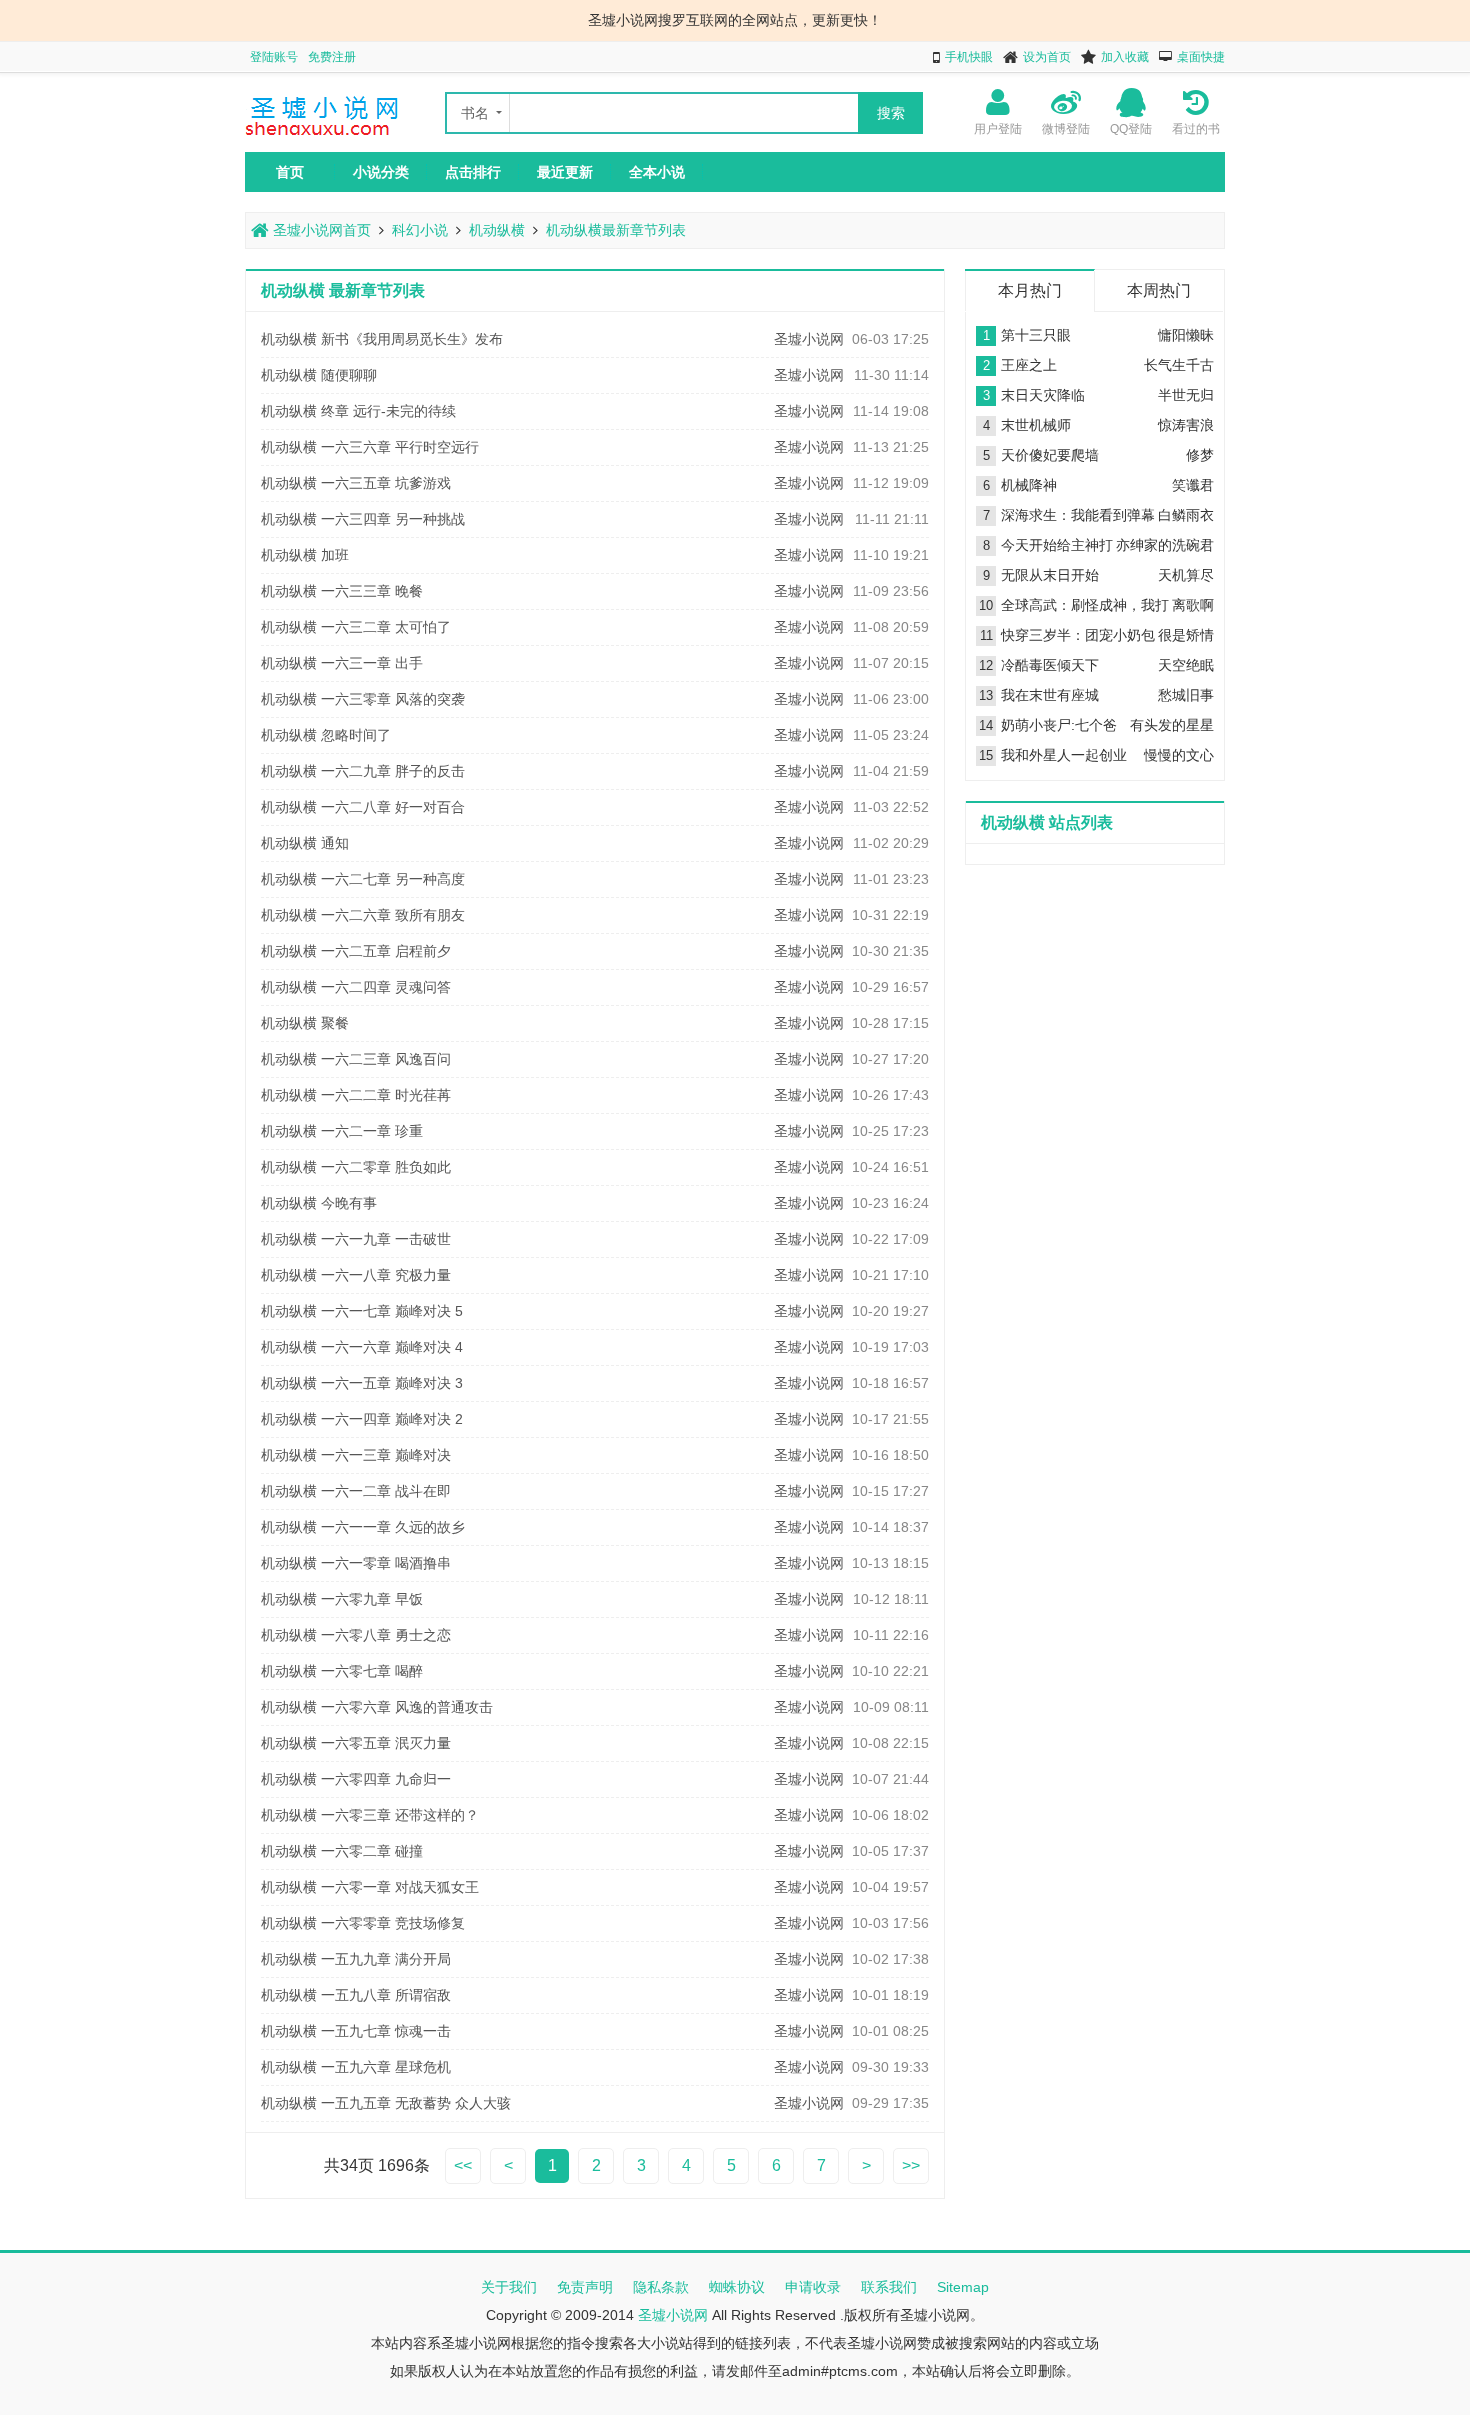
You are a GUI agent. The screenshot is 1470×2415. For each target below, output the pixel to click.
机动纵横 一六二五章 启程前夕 (356, 951)
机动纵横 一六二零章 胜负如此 (356, 1167)
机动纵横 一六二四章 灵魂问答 (356, 987)
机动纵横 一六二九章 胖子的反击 (363, 771)
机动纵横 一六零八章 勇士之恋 (356, 1635)
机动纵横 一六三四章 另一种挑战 (363, 519)
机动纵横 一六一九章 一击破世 (356, 1239)
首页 (290, 172)
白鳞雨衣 (1186, 515)
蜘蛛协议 (737, 2287)
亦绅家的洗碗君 (1165, 545)
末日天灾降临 (1043, 395)
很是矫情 (1186, 635)
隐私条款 (661, 2287)
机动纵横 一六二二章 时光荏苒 (356, 1095)
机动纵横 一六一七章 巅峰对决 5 (362, 1311)
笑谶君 (1193, 485)
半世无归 (1186, 395)
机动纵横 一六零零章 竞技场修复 (363, 1923)
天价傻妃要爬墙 (1050, 455)
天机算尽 (1186, 575)
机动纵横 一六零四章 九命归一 (356, 1779)
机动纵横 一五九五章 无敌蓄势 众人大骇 (386, 2103)
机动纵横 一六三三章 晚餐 (342, 591)
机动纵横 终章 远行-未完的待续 (358, 411)
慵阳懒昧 (1186, 335)
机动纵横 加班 (305, 555)
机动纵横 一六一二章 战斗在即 (356, 1491)
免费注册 (332, 57)
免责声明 (585, 2287)
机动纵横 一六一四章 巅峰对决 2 (362, 1419)
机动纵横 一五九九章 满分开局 (356, 1959)
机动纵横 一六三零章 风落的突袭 (363, 699)
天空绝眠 (1186, 665)
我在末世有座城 (1050, 695)
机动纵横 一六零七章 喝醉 (342, 1671)
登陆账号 (274, 57)
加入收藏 (1125, 57)
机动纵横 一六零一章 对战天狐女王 (370, 1887)
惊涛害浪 (1186, 425)
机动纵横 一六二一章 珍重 (342, 1131)
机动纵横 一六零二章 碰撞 (342, 1851)
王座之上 (1029, 365)
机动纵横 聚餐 (305, 1023)
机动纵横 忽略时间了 (326, 735)
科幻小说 (420, 230)
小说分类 (381, 172)
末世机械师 (1036, 425)
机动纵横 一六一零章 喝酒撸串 (356, 1563)
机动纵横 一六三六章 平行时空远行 (370, 447)
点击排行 (473, 172)
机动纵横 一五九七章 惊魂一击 (356, 2031)
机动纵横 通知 (305, 843)
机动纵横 (497, 230)
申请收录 (813, 2287)
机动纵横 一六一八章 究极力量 (356, 1275)
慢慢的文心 (1179, 755)
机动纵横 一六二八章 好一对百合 (363, 807)
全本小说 (657, 172)
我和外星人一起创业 (1064, 755)
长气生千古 (1179, 365)
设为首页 (1047, 57)
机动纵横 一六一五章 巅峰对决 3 (362, 1383)
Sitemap (963, 2287)
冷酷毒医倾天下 (1050, 665)
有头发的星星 (1172, 725)
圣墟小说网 (809, 339)
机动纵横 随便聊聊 (319, 375)
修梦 (1200, 455)
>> (911, 2165)
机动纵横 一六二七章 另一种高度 (363, 879)
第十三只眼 (1036, 335)
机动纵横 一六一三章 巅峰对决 (356, 1455)
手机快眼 (969, 57)
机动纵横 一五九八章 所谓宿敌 (356, 1995)
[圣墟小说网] (325, 137)
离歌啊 (1193, 605)
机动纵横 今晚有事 (319, 1203)
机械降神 (1029, 485)
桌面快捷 (1201, 57)
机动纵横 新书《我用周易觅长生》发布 (382, 339)
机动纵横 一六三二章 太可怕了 (356, 627)
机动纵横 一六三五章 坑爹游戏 (356, 483)
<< (463, 2165)
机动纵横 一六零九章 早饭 (342, 1599)
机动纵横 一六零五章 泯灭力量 (356, 1743)
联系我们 (889, 2287)
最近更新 (565, 172)
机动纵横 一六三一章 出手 (342, 663)
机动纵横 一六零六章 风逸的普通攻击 (377, 1707)
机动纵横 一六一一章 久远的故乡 (363, 1527)
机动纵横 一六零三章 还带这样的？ (370, 1815)
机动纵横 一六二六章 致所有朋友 (363, 915)
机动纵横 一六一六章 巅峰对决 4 (362, 1347)
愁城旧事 (1186, 695)
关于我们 (509, 2287)
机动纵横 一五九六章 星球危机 (356, 2067)
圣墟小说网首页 (320, 230)
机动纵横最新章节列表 (616, 230)
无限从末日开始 (1050, 575)
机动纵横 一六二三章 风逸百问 (356, 1059)
